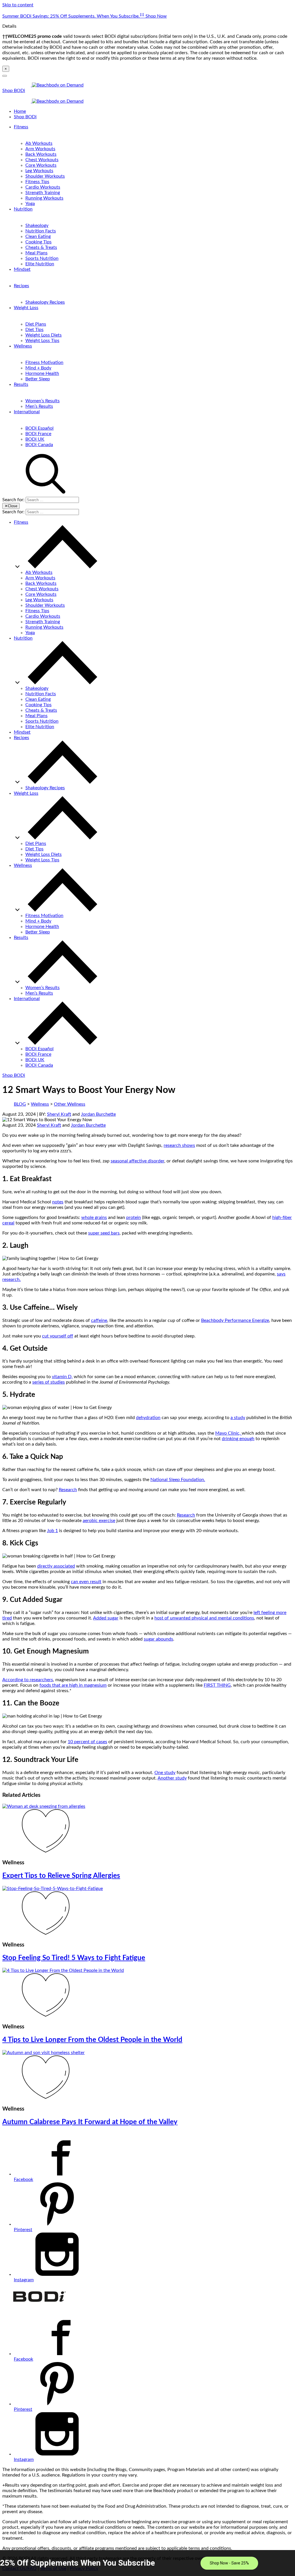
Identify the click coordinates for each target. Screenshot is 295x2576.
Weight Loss (26, 308)
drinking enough (238, 1439)
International (27, 412)
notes (58, 1202)
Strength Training (43, 193)
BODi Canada (39, 445)
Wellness (23, 346)
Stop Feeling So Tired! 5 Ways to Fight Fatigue (74, 1958)
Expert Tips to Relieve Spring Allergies (61, 1876)
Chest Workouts (42, 160)
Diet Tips (34, 330)
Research (68, 1490)
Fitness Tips (37, 182)
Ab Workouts (39, 143)
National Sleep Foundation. (178, 1480)
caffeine (99, 1320)
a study (238, 1418)
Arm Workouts (40, 149)
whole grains (94, 1217)
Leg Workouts (39, 171)
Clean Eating (38, 236)
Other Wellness (70, 1104)
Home (20, 111)
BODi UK (35, 439)
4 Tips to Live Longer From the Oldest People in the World (92, 2040)
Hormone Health (42, 373)
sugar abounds (158, 1639)
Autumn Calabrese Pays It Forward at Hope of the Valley (90, 2122)
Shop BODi (14, 91)
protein (134, 1217)
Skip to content (18, 5)
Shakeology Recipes (45, 302)
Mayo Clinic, (228, 1433)
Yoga (30, 204)
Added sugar (106, 1618)
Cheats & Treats (41, 247)
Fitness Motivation (44, 362)
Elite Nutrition (40, 264)
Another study (172, 1778)
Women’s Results (42, 401)
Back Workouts (41, 154)
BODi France (38, 434)
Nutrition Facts (41, 231)
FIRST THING (217, 1685)
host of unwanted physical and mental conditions (204, 1618)
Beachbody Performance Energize (235, 1320)
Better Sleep (38, 379)
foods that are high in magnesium (73, 1685)
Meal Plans (36, 253)
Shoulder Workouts (45, 176)
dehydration (148, 1418)
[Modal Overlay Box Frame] (147, 2563)
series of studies (49, 1382)
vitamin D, (62, 1377)
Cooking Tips (38, 242)
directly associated (56, 1566)
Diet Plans (36, 324)
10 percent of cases (87, 1742)
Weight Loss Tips (42, 341)
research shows (179, 1145)
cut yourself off (58, 1336)
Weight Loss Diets (44, 335)
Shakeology (37, 226)
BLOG (20, 1104)
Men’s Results (39, 406)
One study (165, 1773)
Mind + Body (38, 368)
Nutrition (23, 209)
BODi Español (39, 428)
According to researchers (28, 1680)
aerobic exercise (99, 1521)
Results (21, 384)
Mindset (22, 269)
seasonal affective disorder (137, 1161)
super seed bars (104, 1233)
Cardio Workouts (43, 187)
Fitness (21, 127)
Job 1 (52, 1531)
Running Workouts (44, 198)
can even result (86, 1582)
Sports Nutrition (42, 258)
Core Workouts (41, 165)
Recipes (21, 286)
